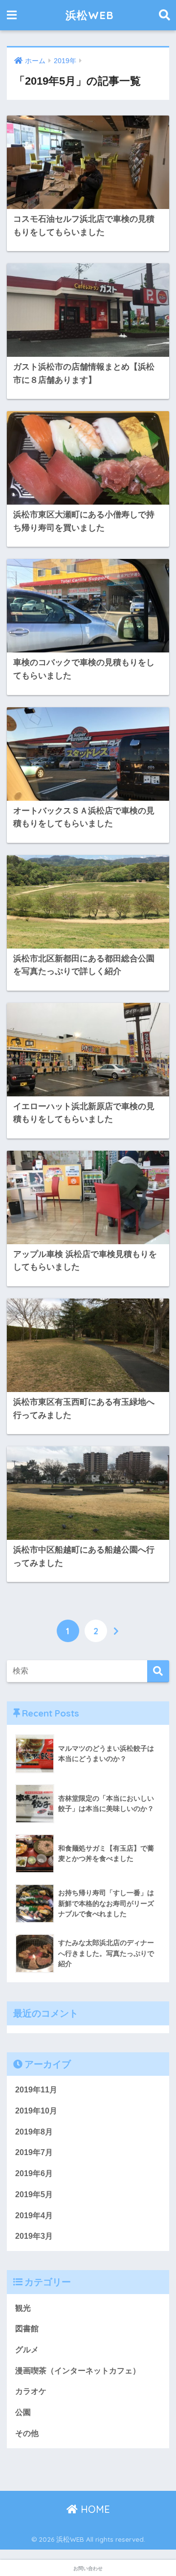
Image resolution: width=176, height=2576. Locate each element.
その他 (27, 2433)
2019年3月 (34, 2236)
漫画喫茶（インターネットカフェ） (78, 2371)
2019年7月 (34, 2152)
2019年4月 (34, 2216)
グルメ (27, 2350)
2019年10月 (36, 2111)
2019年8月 (34, 2132)
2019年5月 (34, 2194)
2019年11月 (36, 2090)
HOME (94, 2509)
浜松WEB (89, 15)
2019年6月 (34, 2173)
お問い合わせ (88, 2568)
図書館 (27, 2329)
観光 (23, 2308)
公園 (23, 2412)
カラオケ (31, 2391)
